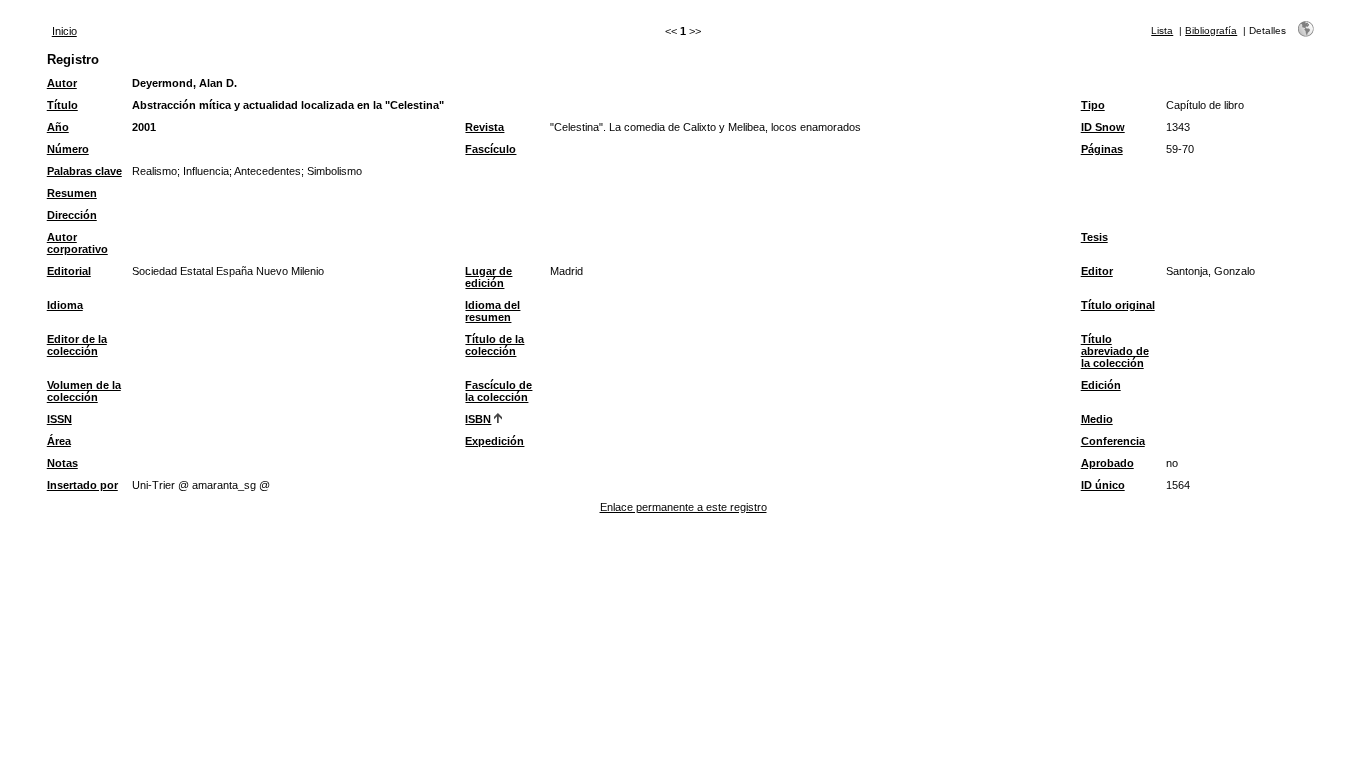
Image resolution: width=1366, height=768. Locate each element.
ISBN (478, 419)
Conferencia (1113, 441)
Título (62, 105)
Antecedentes (267, 171)
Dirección (72, 215)
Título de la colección (494, 345)
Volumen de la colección (84, 391)
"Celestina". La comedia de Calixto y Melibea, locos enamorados (705, 127)
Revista (484, 127)
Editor (1097, 271)
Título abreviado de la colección (1115, 351)
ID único (1103, 485)
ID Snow (1103, 127)
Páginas (1102, 149)
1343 (1178, 127)
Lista (1162, 30)
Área (59, 441)
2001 (144, 127)
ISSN (59, 419)
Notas (62, 463)
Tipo (1093, 105)
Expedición (494, 441)
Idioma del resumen (492, 311)
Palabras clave (84, 171)
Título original (1118, 305)
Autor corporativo (77, 243)
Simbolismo (334, 171)
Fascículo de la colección (498, 391)
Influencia (206, 171)
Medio (1097, 419)
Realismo (154, 171)
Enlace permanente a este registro (683, 507)
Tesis (1094, 237)
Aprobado (1107, 463)
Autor (62, 83)
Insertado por (82, 485)
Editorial (69, 271)
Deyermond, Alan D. (184, 83)
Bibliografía (1211, 30)
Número (68, 149)
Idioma (65, 305)
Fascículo (490, 149)
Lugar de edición (488, 277)
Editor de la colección (77, 345)
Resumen (72, 193)
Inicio (64, 31)
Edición (1101, 385)
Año (58, 127)
